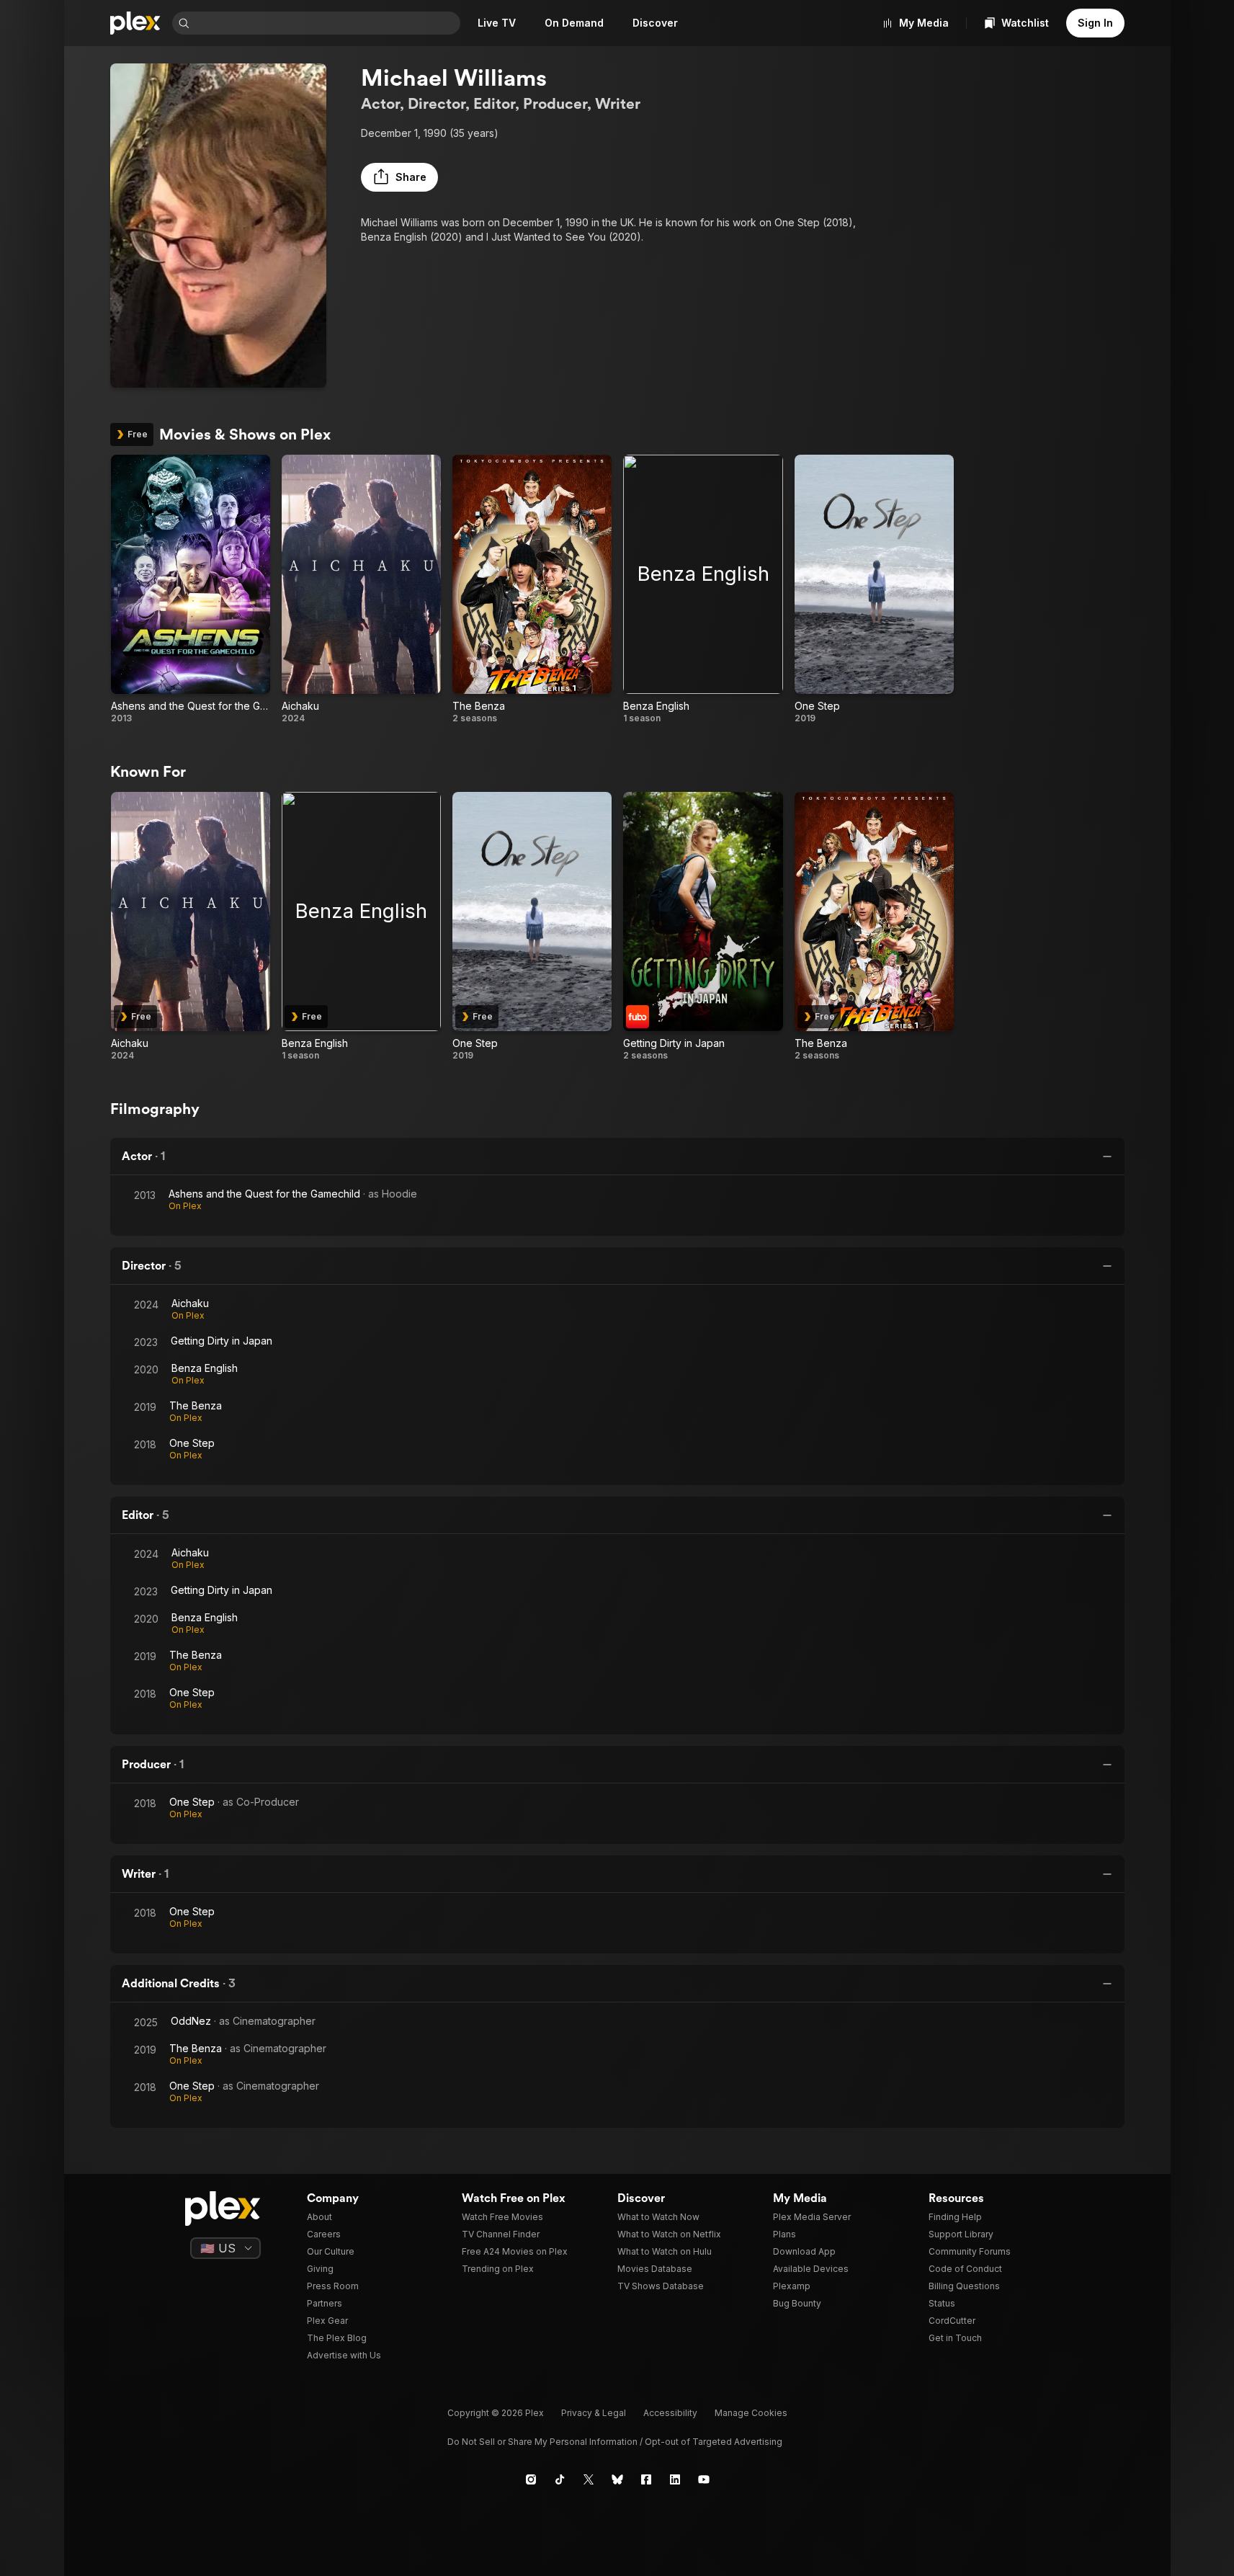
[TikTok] (560, 2479)
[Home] (135, 23)
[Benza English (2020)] (703, 589)
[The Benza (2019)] (532, 589)
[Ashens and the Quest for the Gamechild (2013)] (191, 589)
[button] (399, 177)
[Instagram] (531, 2479)
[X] (589, 2479)
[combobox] (326, 23)
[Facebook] (646, 2479)
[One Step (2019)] (874, 589)
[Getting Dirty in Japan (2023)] (703, 927)
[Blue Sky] (617, 2479)
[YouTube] (704, 2479)
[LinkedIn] (675, 2479)
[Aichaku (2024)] (361, 589)
